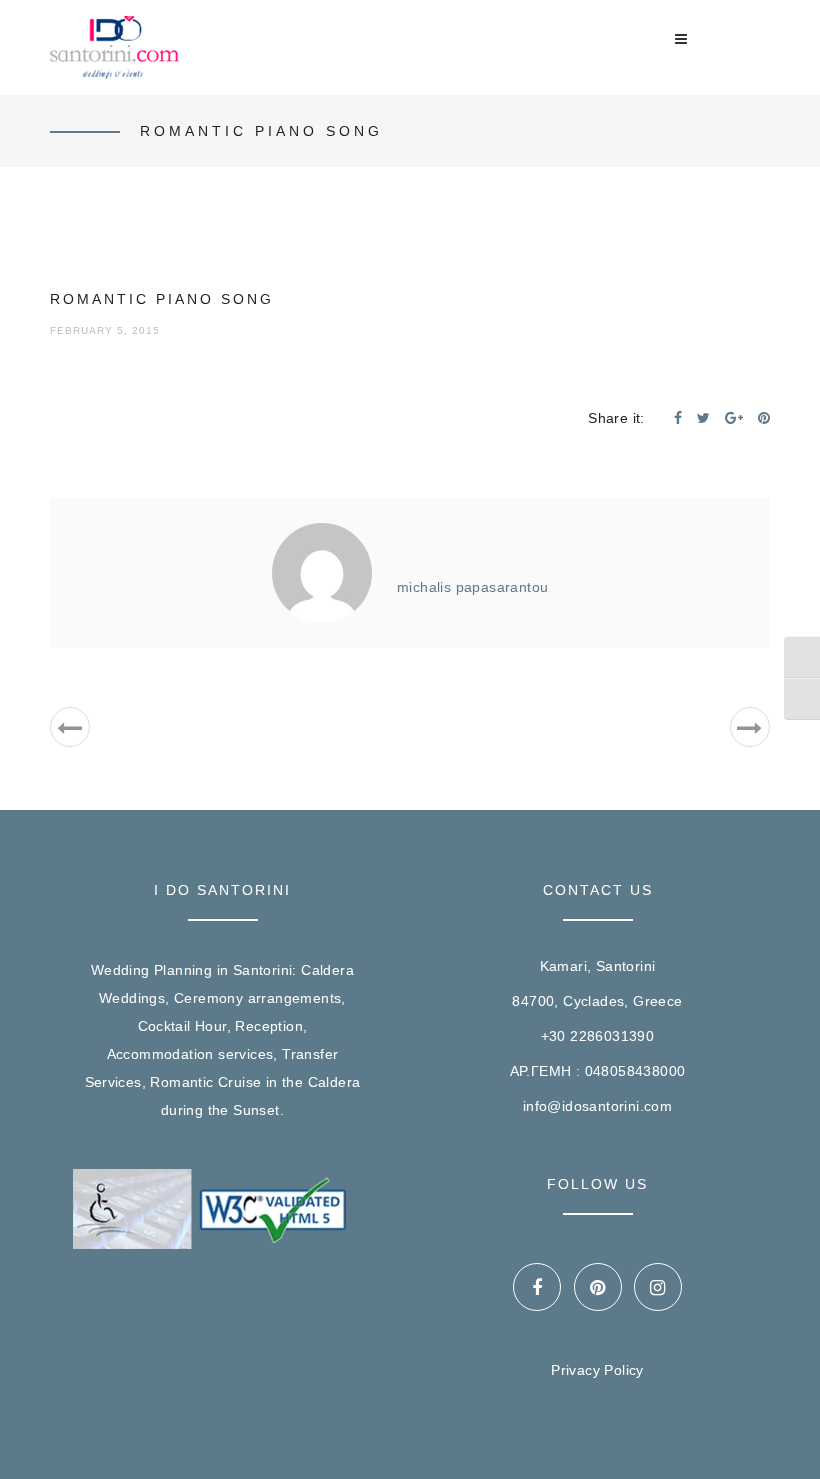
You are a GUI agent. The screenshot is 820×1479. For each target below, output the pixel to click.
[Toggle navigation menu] (681, 39)
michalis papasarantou (472, 587)
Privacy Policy (597, 1370)
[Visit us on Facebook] (537, 1287)
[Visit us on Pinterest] (598, 1287)
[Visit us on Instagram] (658, 1287)
